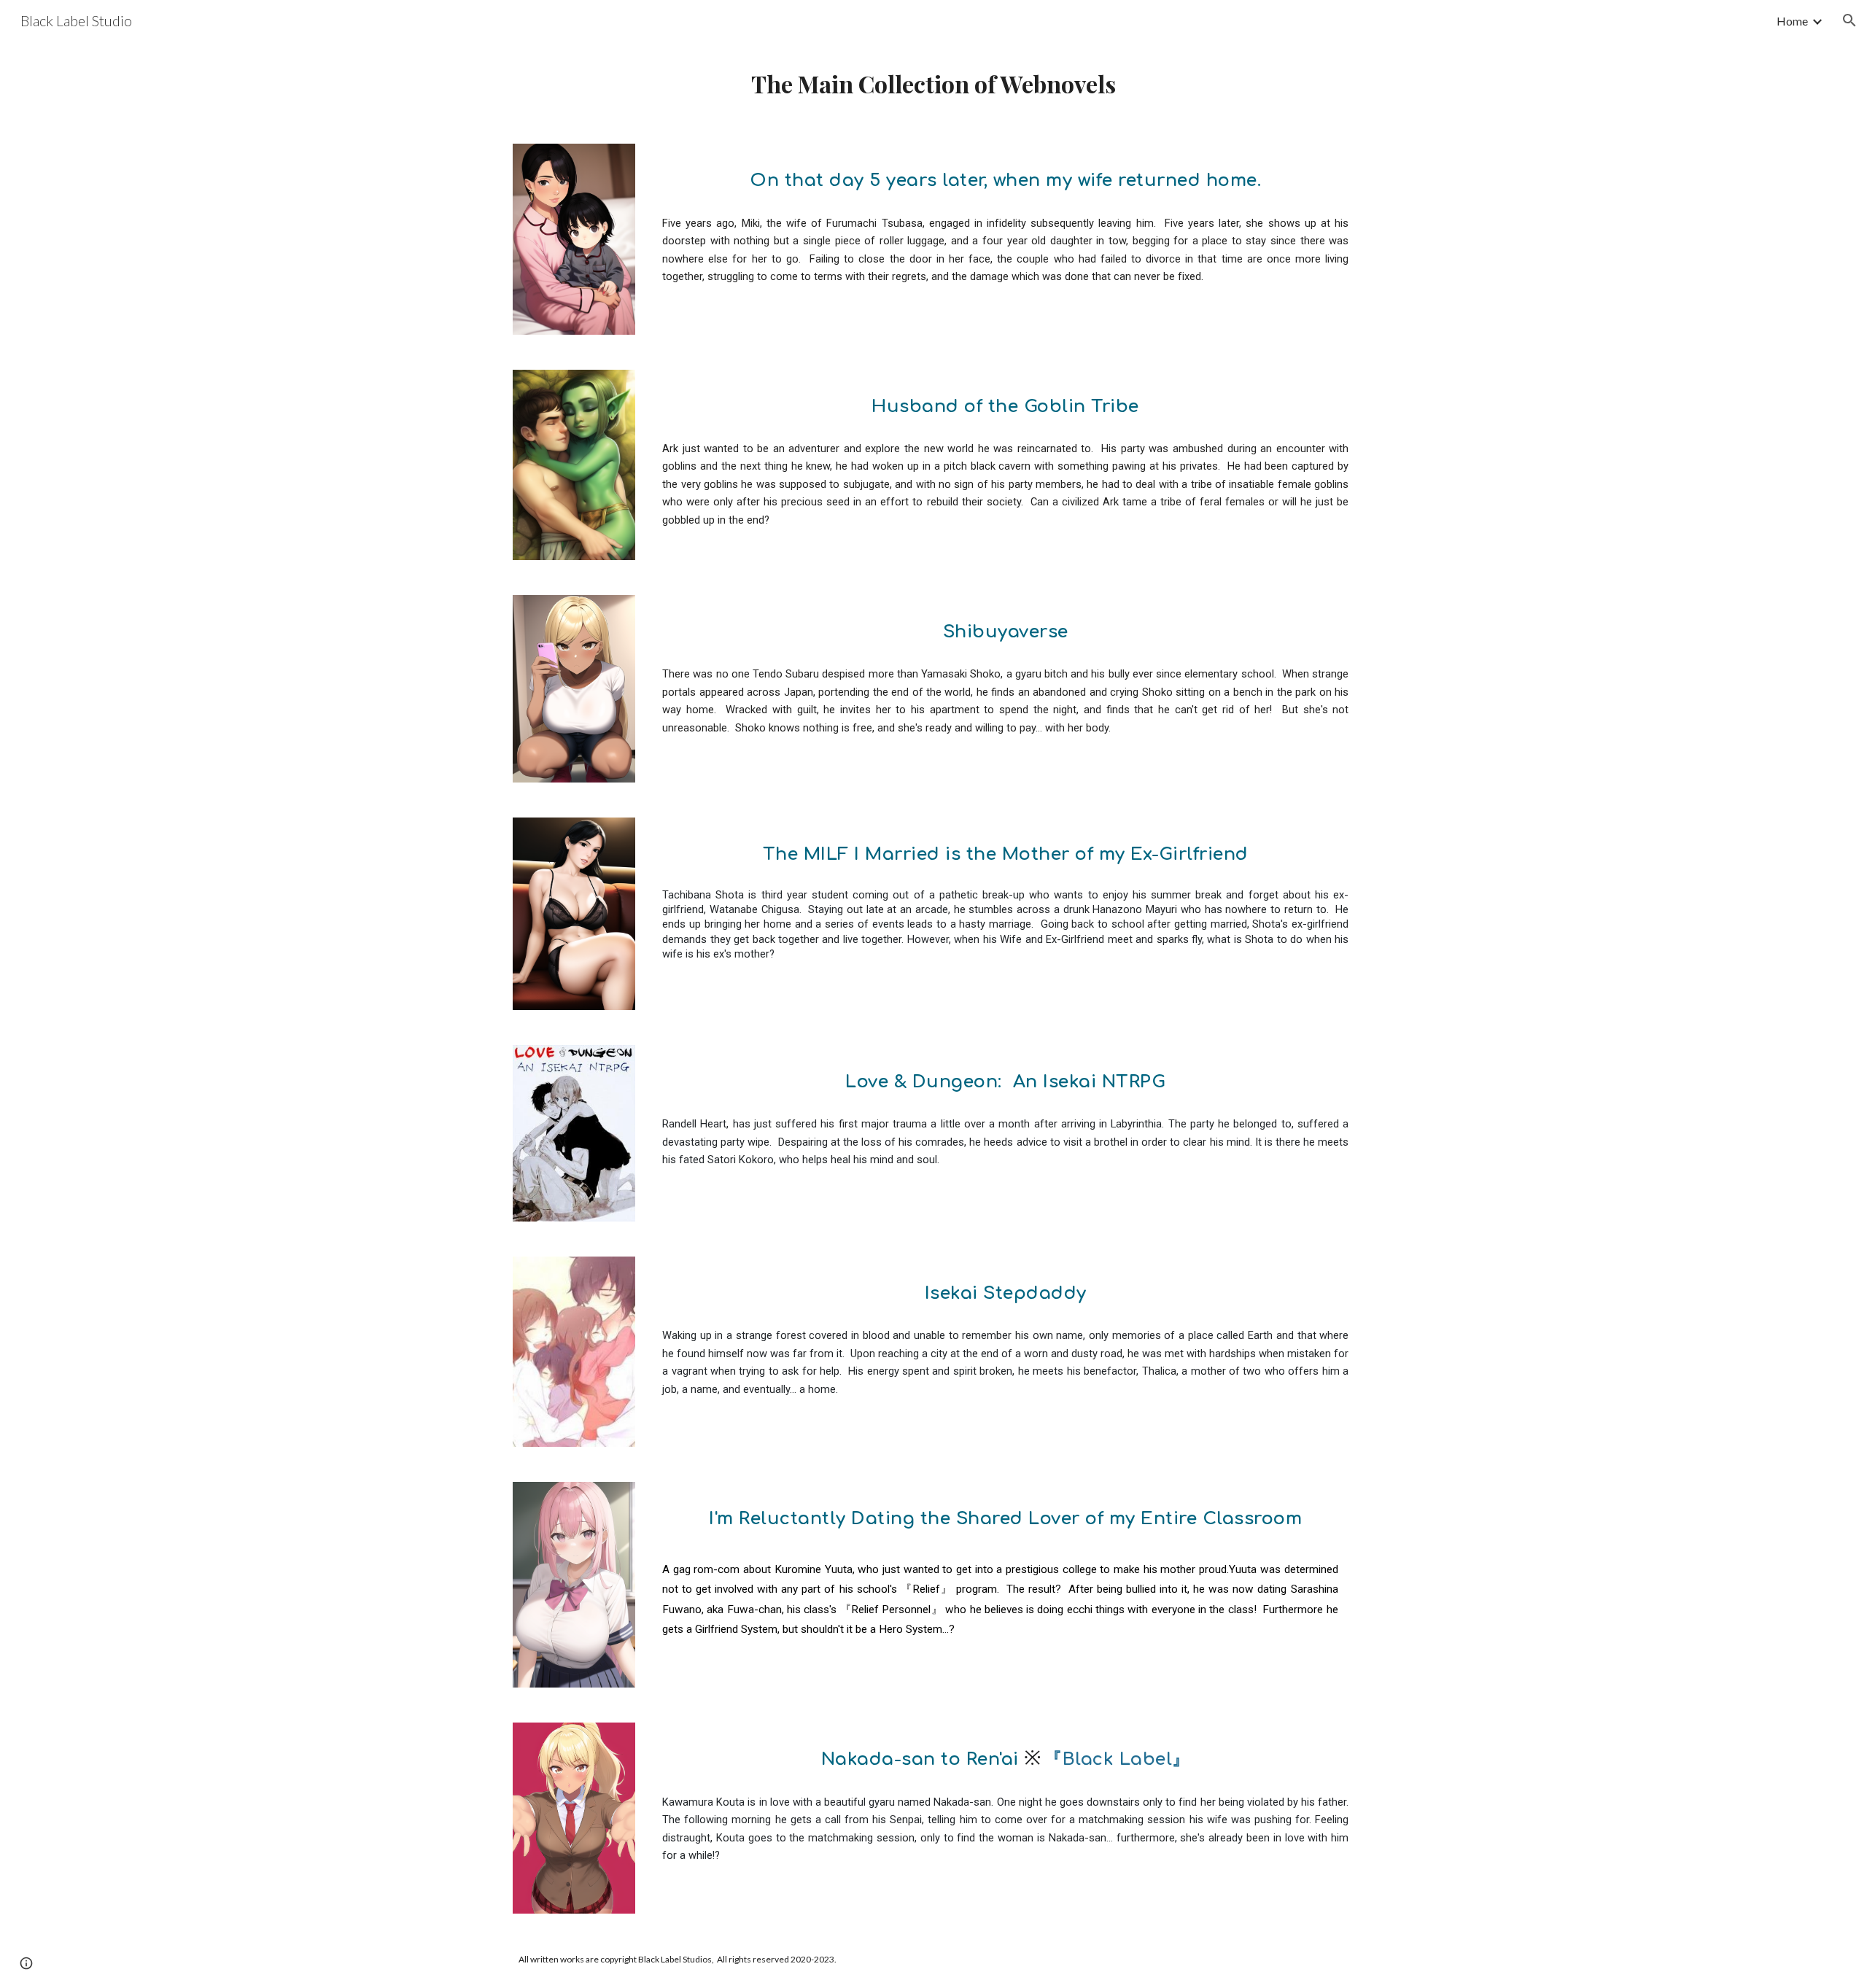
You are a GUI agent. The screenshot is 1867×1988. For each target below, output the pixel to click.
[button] (1849, 20)
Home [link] (1792, 21)
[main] (933, 84)
